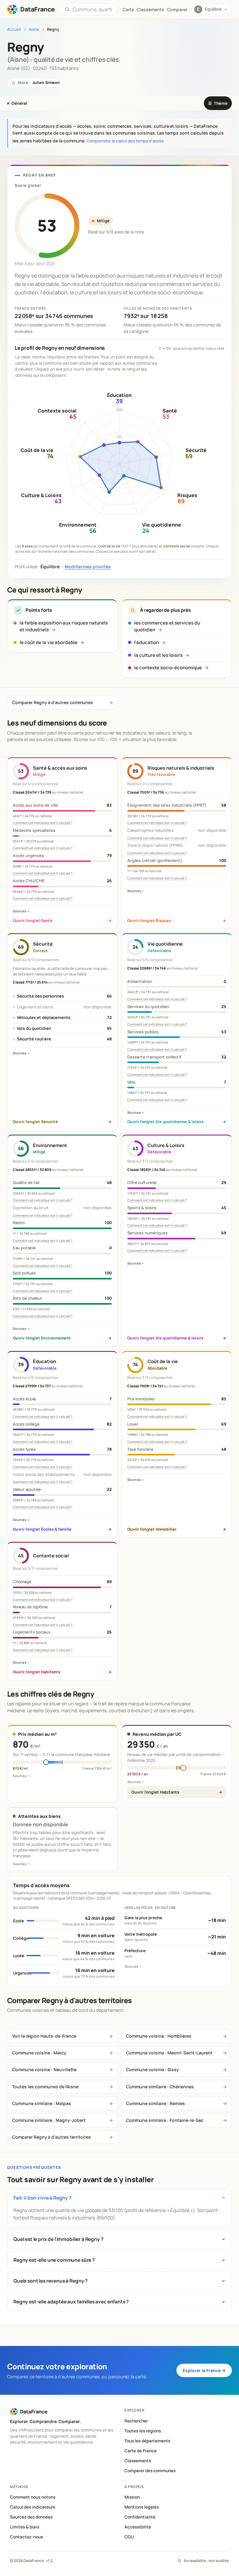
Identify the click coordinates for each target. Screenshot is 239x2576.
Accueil (14, 29)
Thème (218, 103)
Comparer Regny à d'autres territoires (52, 2137)
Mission (132, 2497)
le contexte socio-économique (168, 668)
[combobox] (92, 9)
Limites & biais (25, 2527)
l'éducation (147, 642)
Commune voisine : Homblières (159, 2036)
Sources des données (31, 2517)
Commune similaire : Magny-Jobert (49, 2120)
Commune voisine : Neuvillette (44, 2069)
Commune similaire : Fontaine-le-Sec (165, 2120)
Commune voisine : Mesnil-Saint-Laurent (169, 2053)
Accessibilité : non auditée (206, 2561)
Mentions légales (142, 2507)
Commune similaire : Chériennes (160, 2087)
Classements (150, 9)
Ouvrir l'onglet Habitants (155, 1792)
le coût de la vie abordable (49, 642)
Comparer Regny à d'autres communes (53, 702)
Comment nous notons (33, 2497)
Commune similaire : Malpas (42, 2103)
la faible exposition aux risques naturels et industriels (64, 626)
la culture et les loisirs (158, 655)
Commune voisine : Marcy (39, 2053)
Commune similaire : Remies (155, 2103)
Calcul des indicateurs (33, 2507)
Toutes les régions (143, 2431)
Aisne (34, 29)
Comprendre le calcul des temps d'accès (125, 141)
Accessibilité (138, 2527)
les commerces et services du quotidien (167, 626)
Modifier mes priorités (88, 567)
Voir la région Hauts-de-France (44, 2036)
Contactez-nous (26, 2537)
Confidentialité (140, 2517)
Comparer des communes (150, 2471)
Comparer (177, 9)
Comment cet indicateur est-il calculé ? (43, 823)
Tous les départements (147, 2441)
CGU (129, 2537)
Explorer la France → (204, 2370)
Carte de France (141, 2451)
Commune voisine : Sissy (152, 2069)
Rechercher (136, 2421)
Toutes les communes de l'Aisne (45, 2087)
